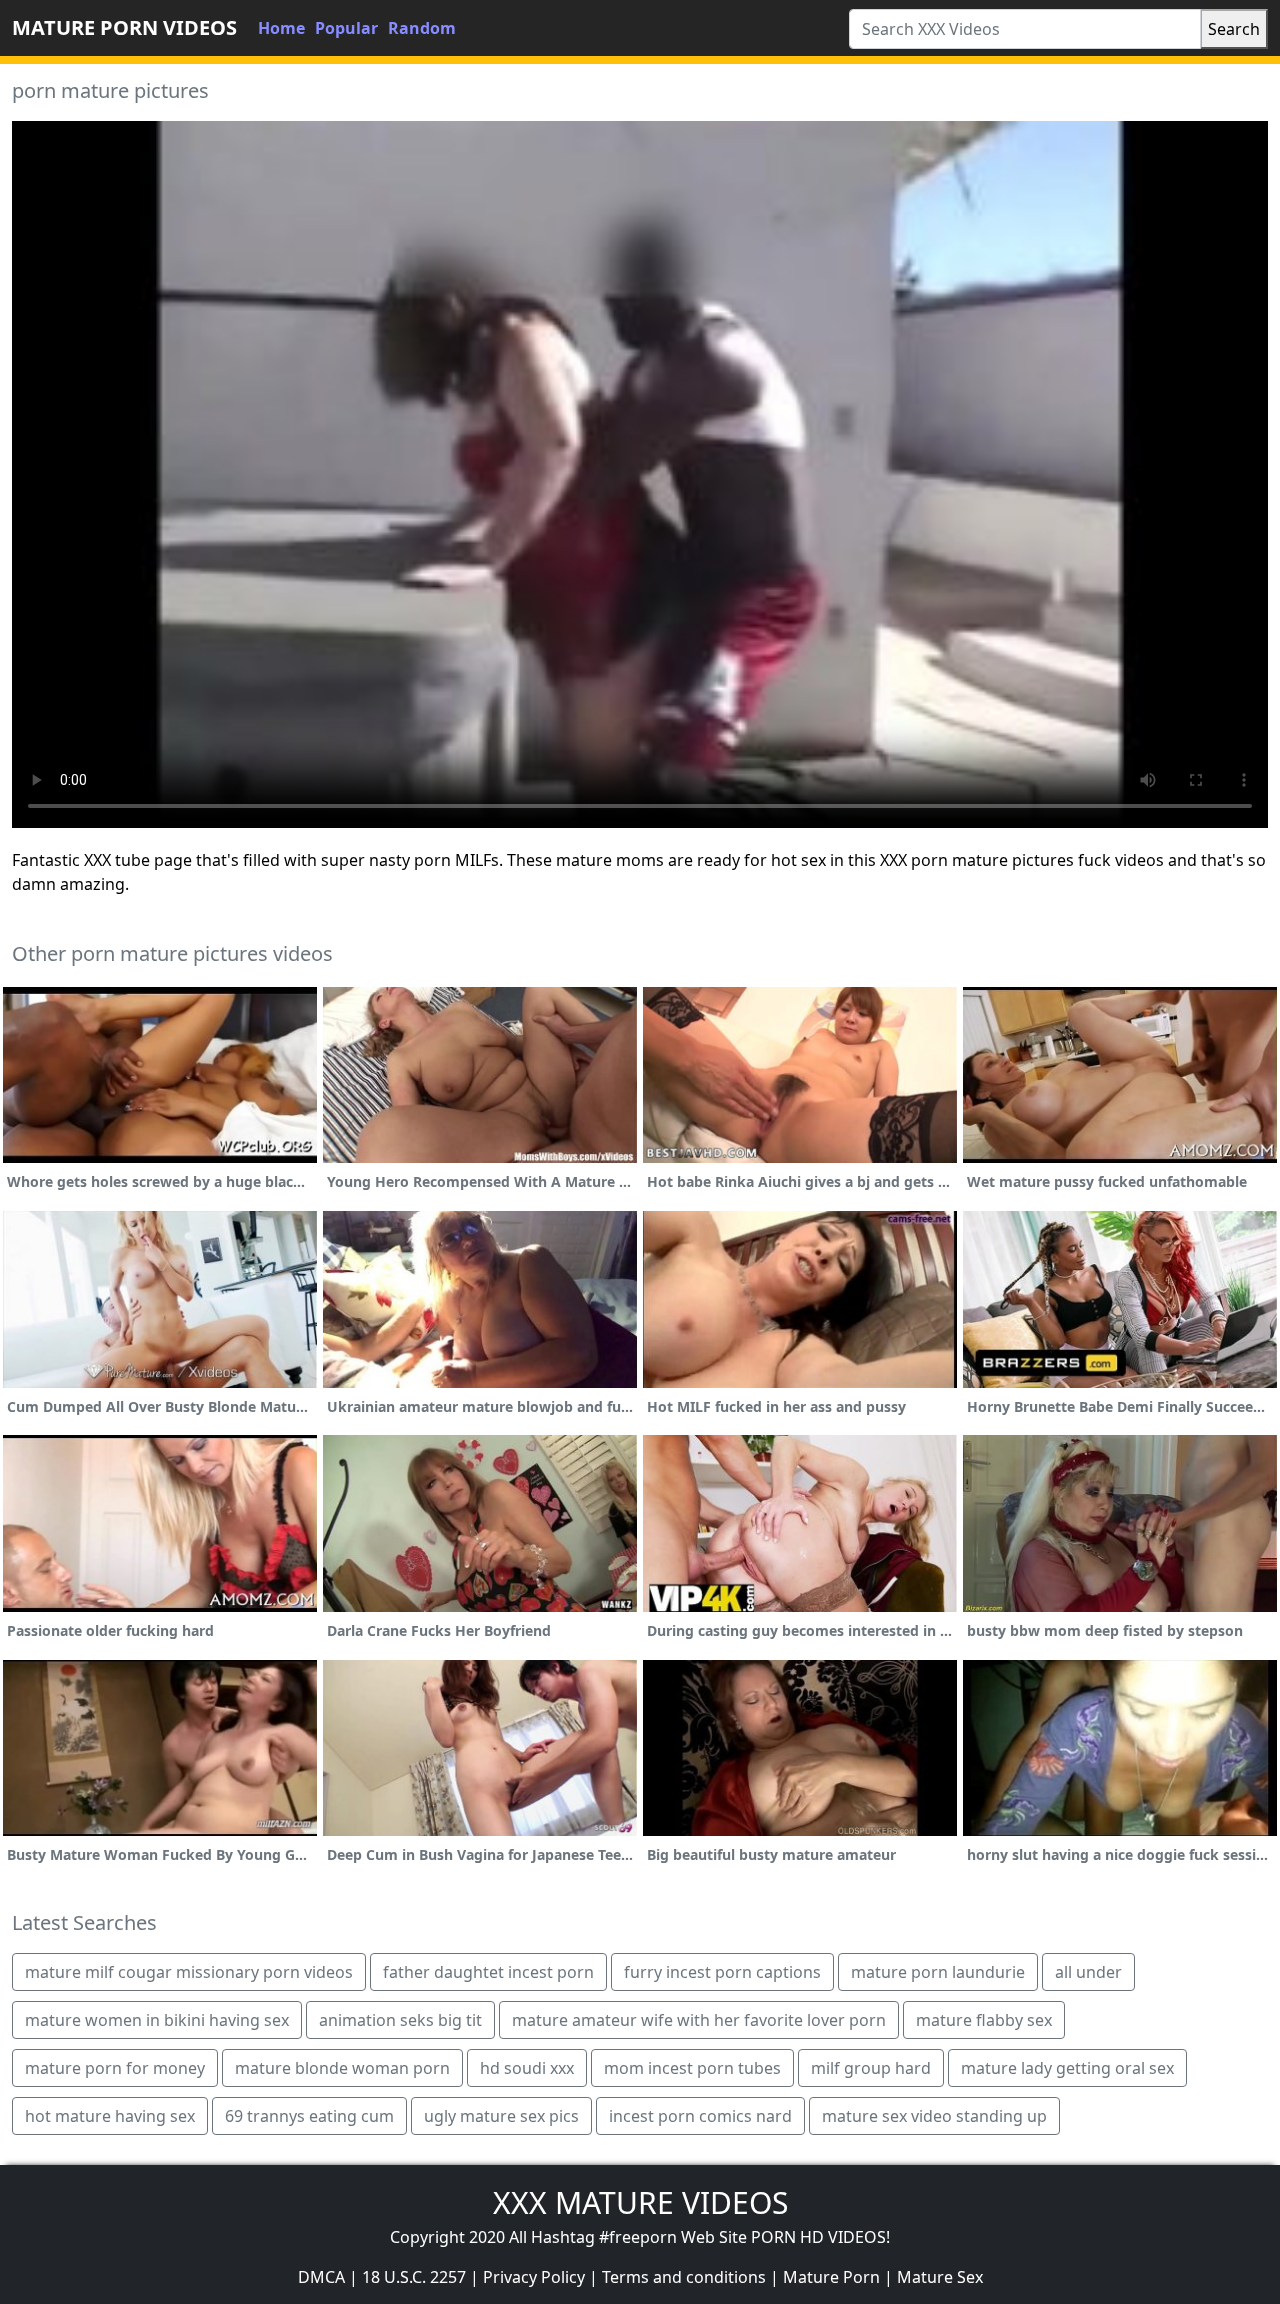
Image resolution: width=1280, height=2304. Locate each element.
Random (422, 28)
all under (1088, 1972)
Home (281, 28)
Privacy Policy (534, 2277)
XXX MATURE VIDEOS (640, 2202)
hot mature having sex (110, 2116)
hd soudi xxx (527, 2068)
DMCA (321, 2277)
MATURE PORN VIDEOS (124, 27)
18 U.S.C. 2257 (414, 2277)
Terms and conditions (684, 2277)
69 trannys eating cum (309, 2116)
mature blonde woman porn (342, 2068)
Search (1234, 29)
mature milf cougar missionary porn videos (189, 1972)
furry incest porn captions (722, 1972)
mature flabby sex (984, 2020)
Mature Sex (940, 2277)
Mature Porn (831, 2277)
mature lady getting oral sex (1067, 2068)
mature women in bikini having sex (157, 2020)
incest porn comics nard (700, 2116)
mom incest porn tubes (692, 2068)
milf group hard (871, 2068)
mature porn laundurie (938, 1972)
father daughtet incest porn (488, 1972)
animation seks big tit (400, 2020)
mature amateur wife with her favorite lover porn (699, 2020)
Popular (346, 28)
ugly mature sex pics (501, 2116)
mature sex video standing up (934, 2116)
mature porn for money (115, 2068)
